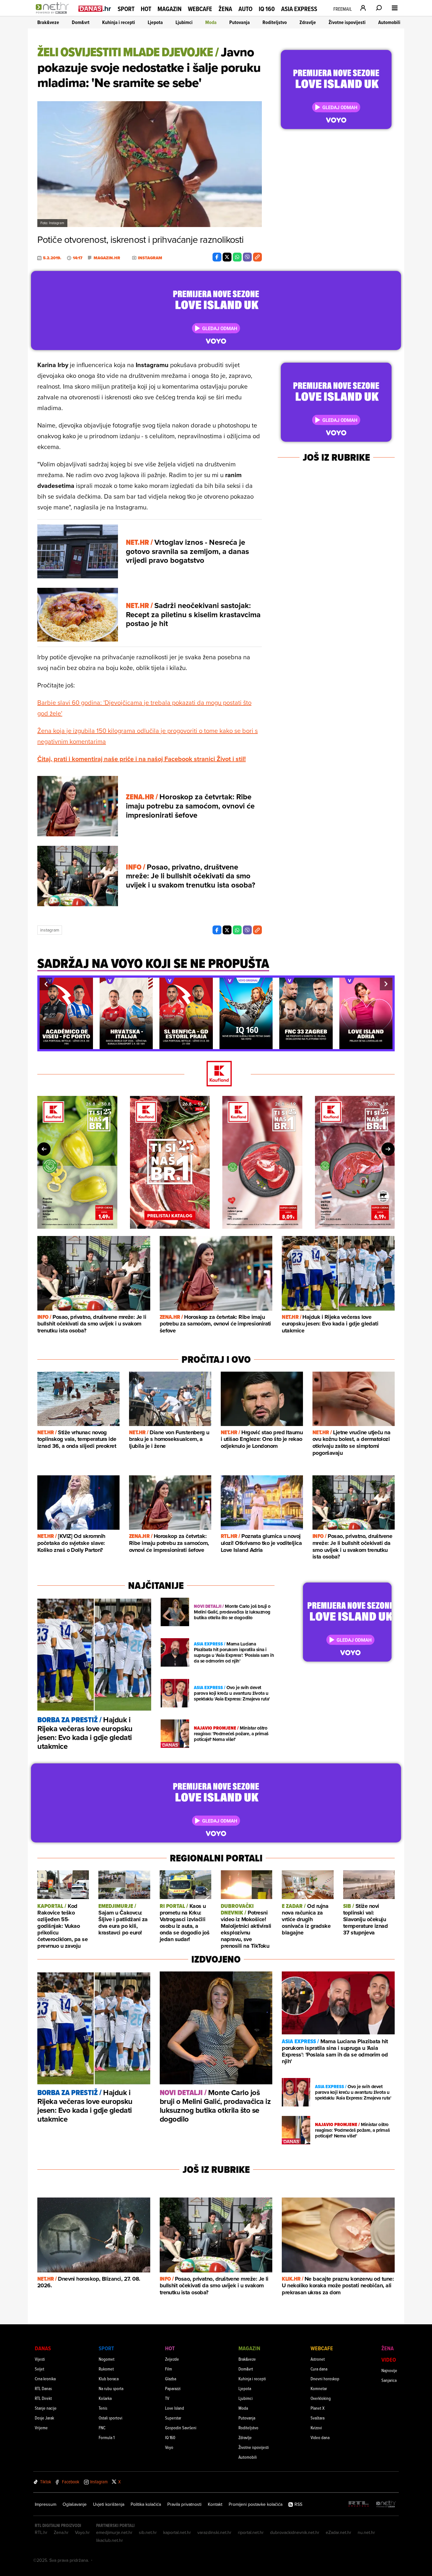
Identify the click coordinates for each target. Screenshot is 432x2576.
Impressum (46, 2504)
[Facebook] (217, 257)
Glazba (171, 2379)
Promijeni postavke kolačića (256, 2504)
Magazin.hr (107, 258)
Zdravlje (308, 22)
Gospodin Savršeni (181, 2428)
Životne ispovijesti (347, 22)
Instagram (50, 930)
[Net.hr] (386, 2504)
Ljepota (155, 22)
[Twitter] (227, 257)
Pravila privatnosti (184, 2504)
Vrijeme (41, 2428)
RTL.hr (41, 2532)
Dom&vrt (81, 22)
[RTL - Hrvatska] (359, 2504)
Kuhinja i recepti (119, 22)
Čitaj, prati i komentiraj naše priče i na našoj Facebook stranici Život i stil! (142, 759)
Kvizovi (316, 2428)
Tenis (103, 2408)
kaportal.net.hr (177, 2532)
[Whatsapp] (237, 257)
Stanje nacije (46, 2408)
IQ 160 (267, 9)
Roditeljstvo (275, 22)
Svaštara (318, 2418)
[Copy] (257, 257)
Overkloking (321, 2398)
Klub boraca (109, 2379)
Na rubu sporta (111, 2388)
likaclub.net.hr (110, 2540)
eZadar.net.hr (339, 2532)
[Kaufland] (216, 1074)
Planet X (318, 2408)
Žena (225, 9)
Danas (43, 2348)
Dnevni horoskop (325, 2379)
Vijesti (40, 2359)
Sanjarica (389, 2380)
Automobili (389, 22)
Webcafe (200, 9)
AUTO (245, 9)
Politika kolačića (146, 2504)
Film (169, 2369)
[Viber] (247, 257)
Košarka (105, 2398)
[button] (46, 984)
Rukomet (106, 2369)
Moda (211, 22)
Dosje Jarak (44, 2418)
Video (389, 2360)
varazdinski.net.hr (214, 2532)
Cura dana (319, 2369)
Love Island (175, 2408)
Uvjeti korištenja (109, 2504)
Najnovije (389, 2370)
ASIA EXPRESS (299, 9)
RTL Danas (43, 2388)
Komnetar (319, 2388)
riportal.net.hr (251, 2532)
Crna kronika (45, 2379)
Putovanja (240, 22)
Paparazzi (173, 2388)
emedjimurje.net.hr (114, 2532)
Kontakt (215, 2504)
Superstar (173, 2418)
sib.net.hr (148, 2532)
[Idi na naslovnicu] (54, 15)
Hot (146, 9)
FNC (102, 2428)
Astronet (318, 2359)
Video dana (320, 2437)
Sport (126, 9)
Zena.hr (61, 2532)
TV (167, 2398)
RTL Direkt (43, 2398)
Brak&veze (48, 22)
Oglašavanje (75, 2504)
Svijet (40, 2369)
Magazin (170, 9)
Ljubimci (184, 22)
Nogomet (107, 2359)
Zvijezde (172, 2359)
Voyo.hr (82, 2532)
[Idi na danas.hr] (95, 8)
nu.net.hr (366, 2532)
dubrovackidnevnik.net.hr (295, 2532)
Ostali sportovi (111, 2418)
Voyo (169, 2447)
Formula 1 (107, 2437)
